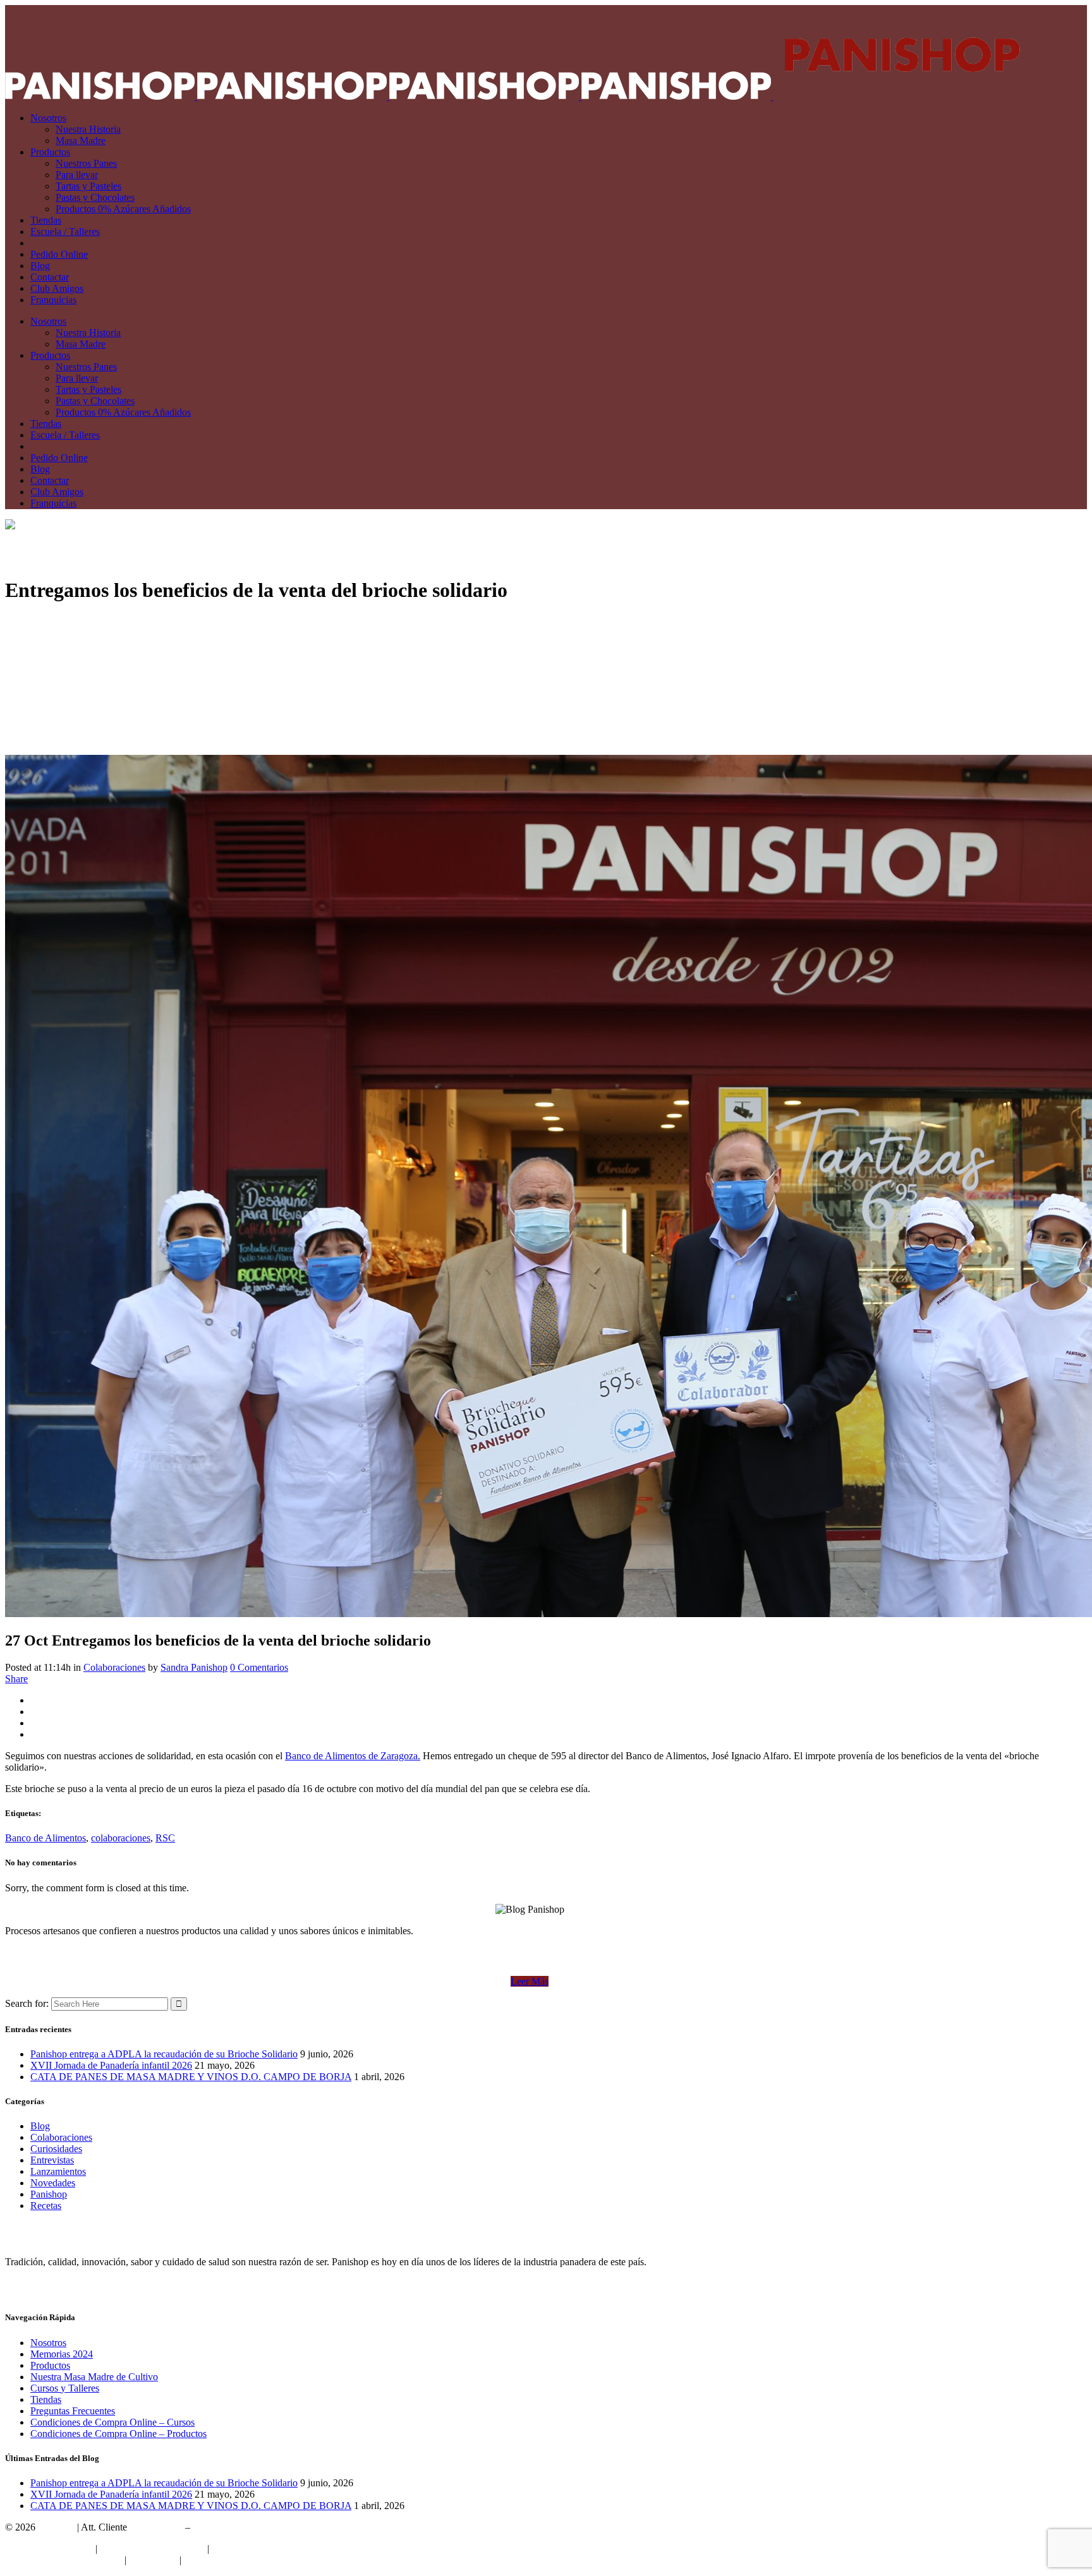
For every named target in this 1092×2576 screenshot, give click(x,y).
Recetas (46, 2206)
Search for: (27, 2003)
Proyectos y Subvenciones (152, 2549)
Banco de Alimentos (45, 1838)
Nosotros (48, 2343)
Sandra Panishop (194, 1667)
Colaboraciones (114, 1667)
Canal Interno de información (64, 2560)
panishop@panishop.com (243, 2527)
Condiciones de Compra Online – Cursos (112, 2422)
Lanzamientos (58, 2171)
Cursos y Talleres (65, 2388)
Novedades (53, 2183)
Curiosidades (56, 2149)
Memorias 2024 (62, 2354)
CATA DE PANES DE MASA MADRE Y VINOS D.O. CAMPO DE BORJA (191, 2077)
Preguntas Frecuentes (73, 2411)
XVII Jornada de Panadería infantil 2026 (111, 2065)
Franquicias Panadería (49, 2549)
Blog (40, 2126)
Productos (50, 2365)
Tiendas (46, 2399)
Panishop (49, 2194)
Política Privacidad (249, 2549)
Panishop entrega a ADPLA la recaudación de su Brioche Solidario (164, 2054)
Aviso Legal (153, 2560)
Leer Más (530, 1981)
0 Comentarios (259, 1667)
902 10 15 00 (156, 2527)
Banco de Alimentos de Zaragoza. (353, 1756)
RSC (165, 1838)
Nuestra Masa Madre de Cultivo (94, 2377)
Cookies (200, 2560)
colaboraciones (121, 1838)
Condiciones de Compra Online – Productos (118, 2434)
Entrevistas (52, 2160)
